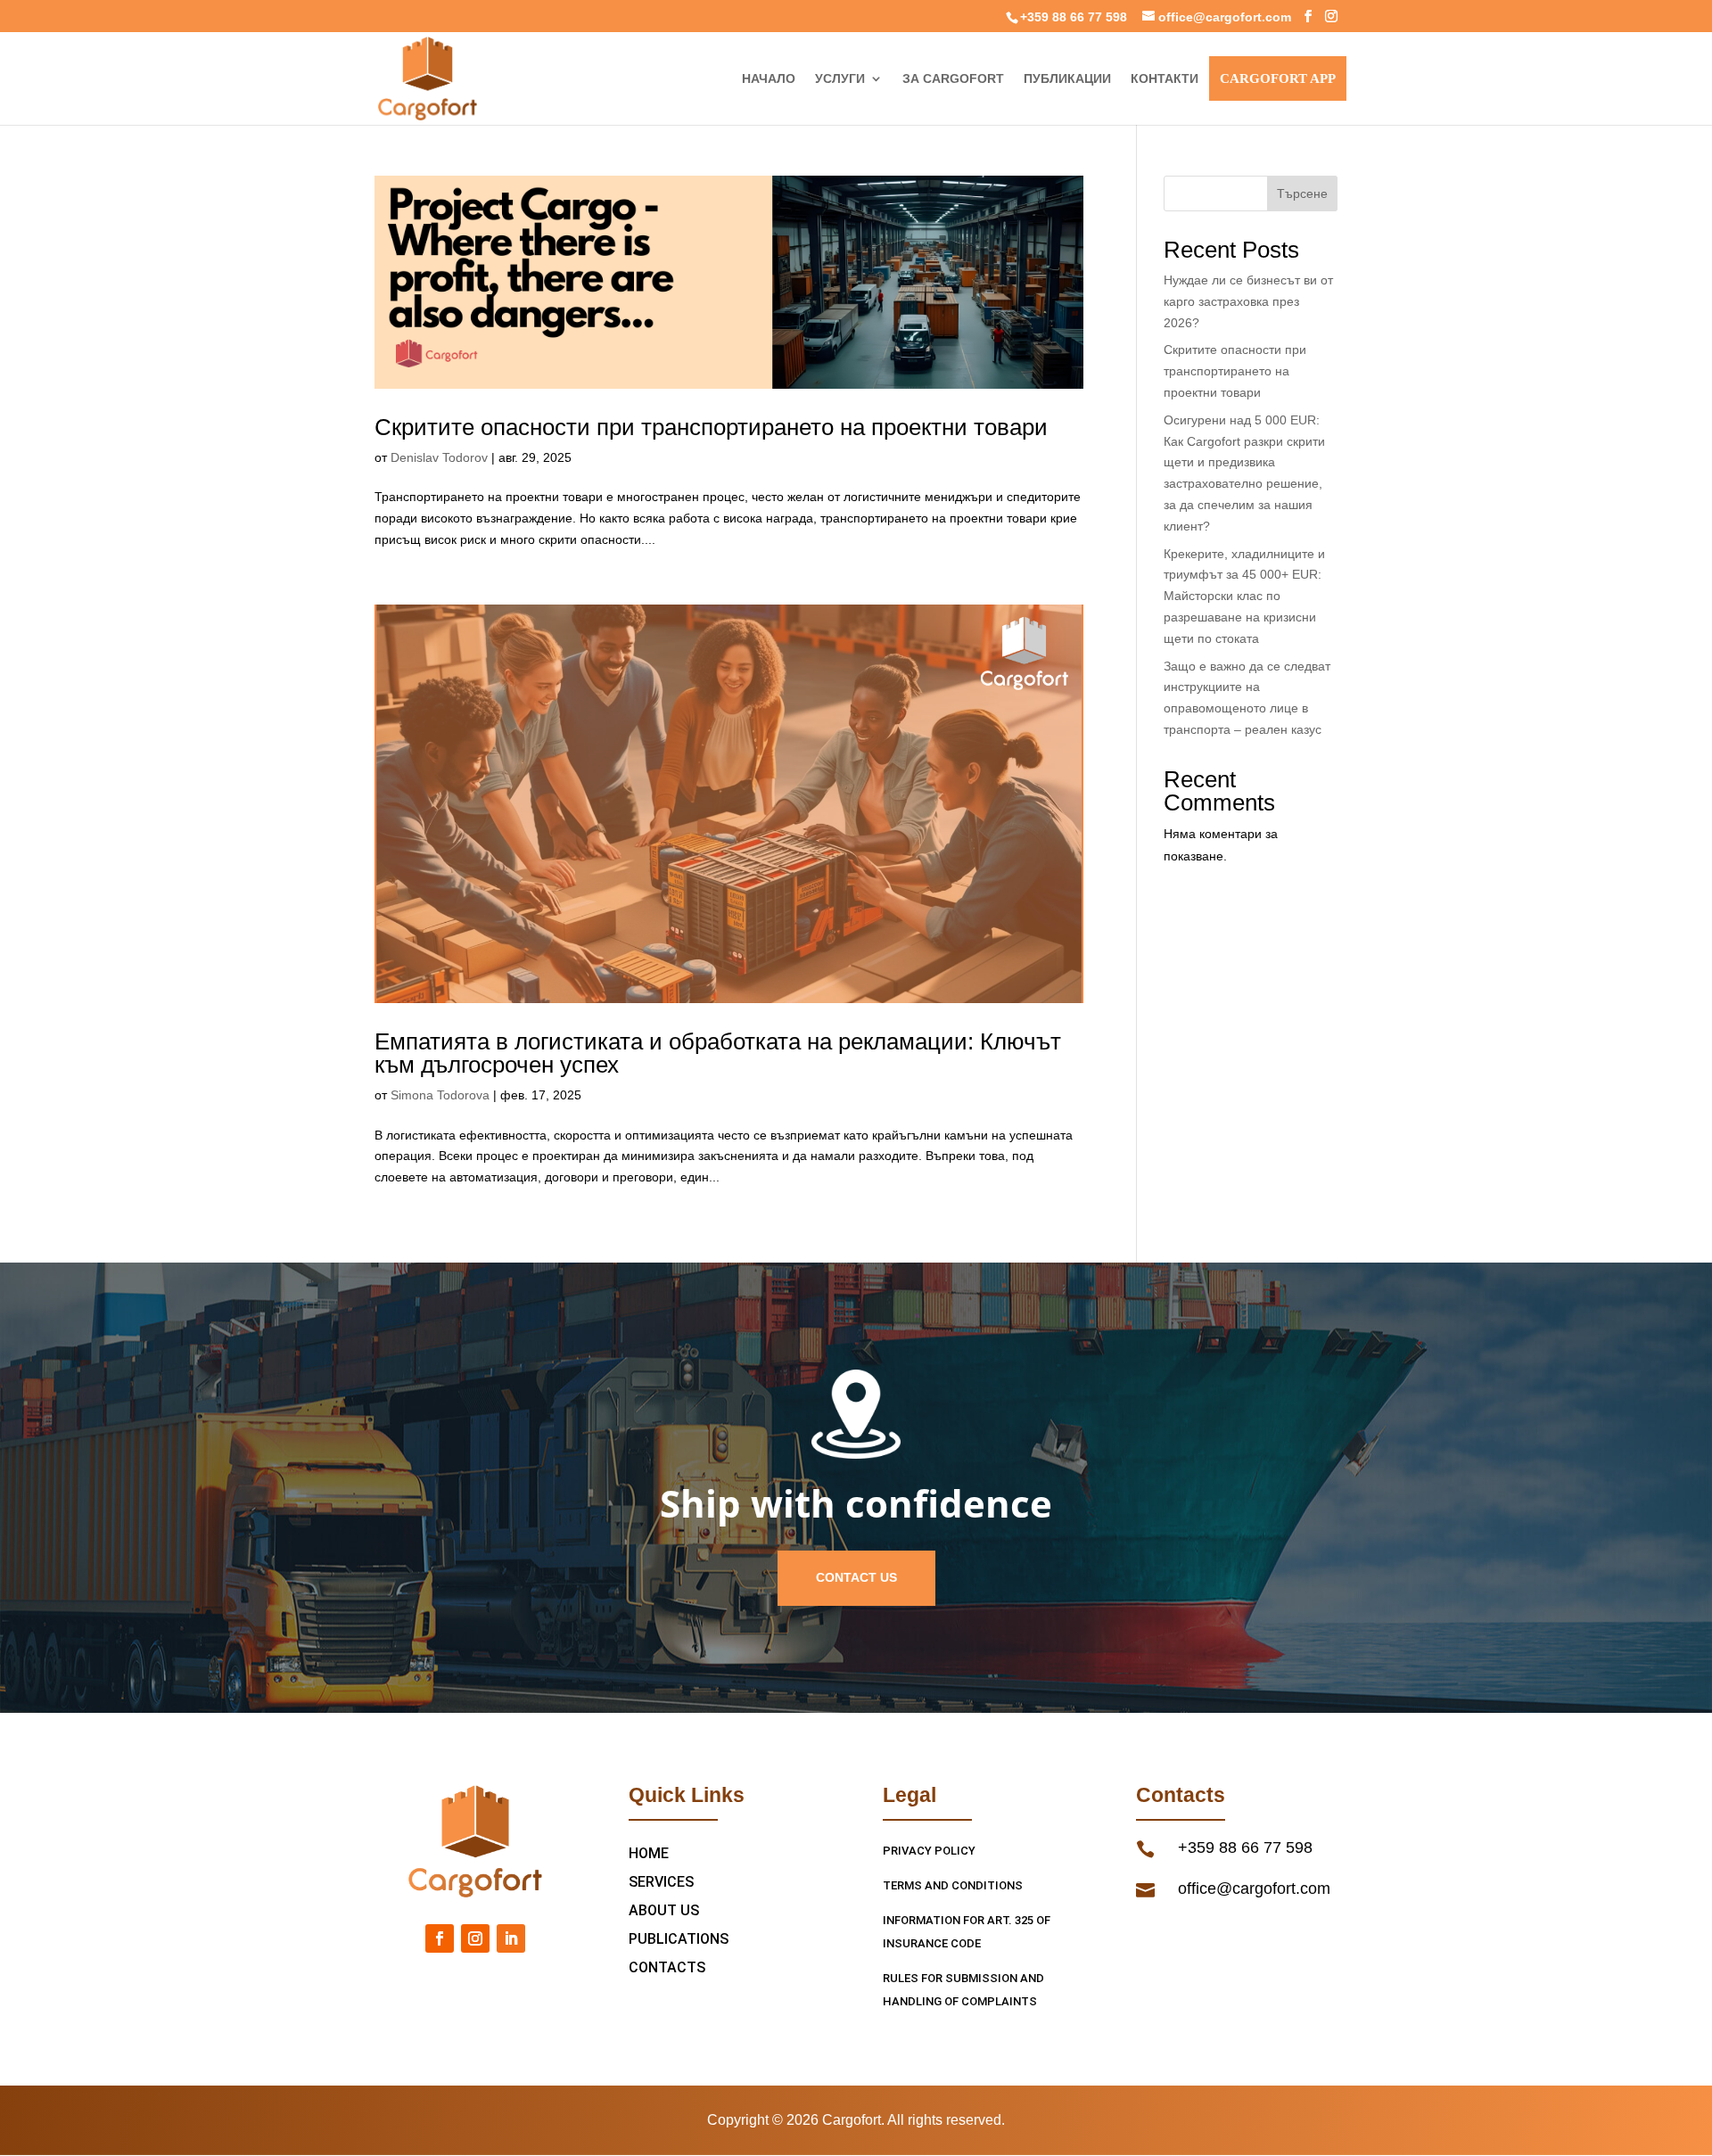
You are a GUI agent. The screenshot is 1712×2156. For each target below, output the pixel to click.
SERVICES (661, 1882)
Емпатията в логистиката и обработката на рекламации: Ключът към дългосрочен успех (718, 1053)
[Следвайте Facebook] (440, 1938)
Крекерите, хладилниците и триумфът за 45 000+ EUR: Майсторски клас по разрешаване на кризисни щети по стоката (1244, 596)
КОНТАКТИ (1165, 79)
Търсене (1302, 193)
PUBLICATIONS (679, 1939)
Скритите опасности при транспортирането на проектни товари (711, 427)
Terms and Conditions (953, 1885)
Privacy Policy (929, 1851)
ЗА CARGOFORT (953, 79)
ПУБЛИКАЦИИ (1067, 79)
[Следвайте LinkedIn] (511, 1938)
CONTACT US (856, 1577)
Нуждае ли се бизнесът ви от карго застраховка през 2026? (1248, 301)
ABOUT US (664, 1910)
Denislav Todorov (439, 457)
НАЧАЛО (769, 79)
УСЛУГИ (840, 79)
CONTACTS (667, 1967)
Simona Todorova (440, 1095)
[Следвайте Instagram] (475, 1938)
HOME (649, 1853)
